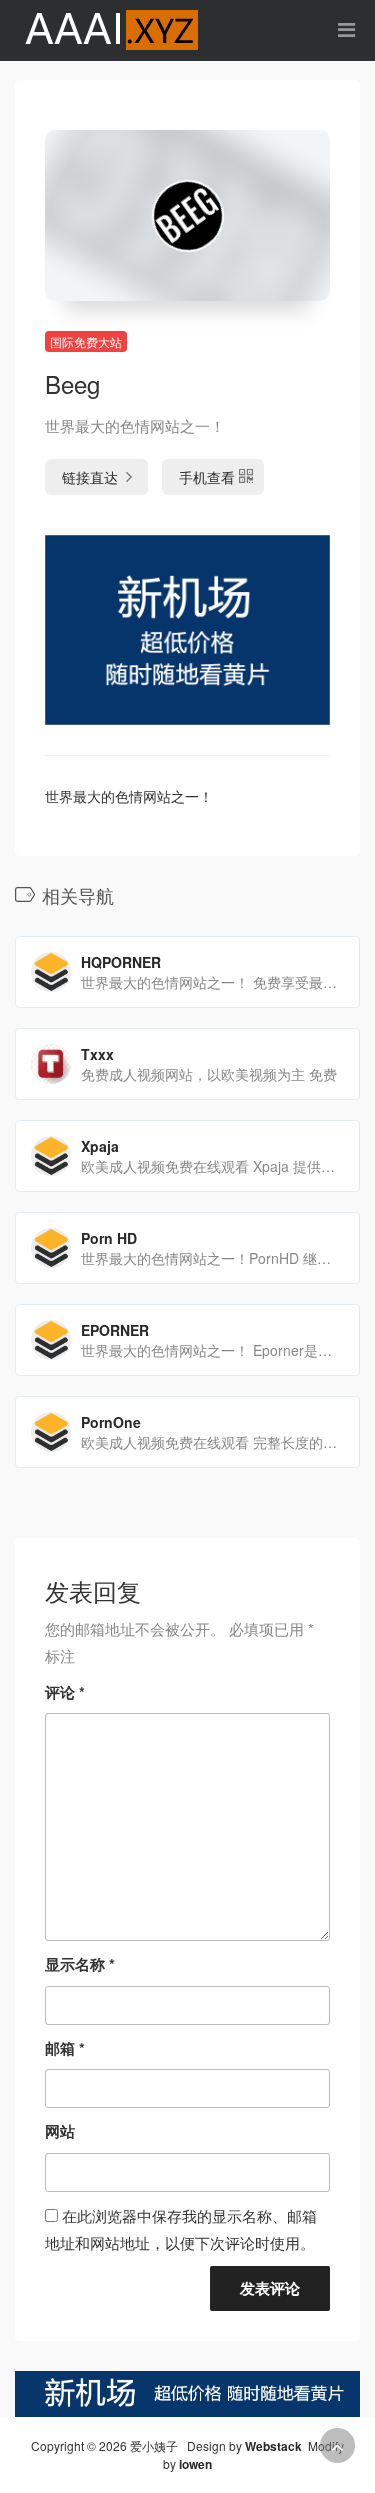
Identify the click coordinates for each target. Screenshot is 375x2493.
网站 (60, 2131)
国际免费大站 (86, 341)
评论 (65, 1692)
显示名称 (80, 1964)
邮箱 (65, 2048)
